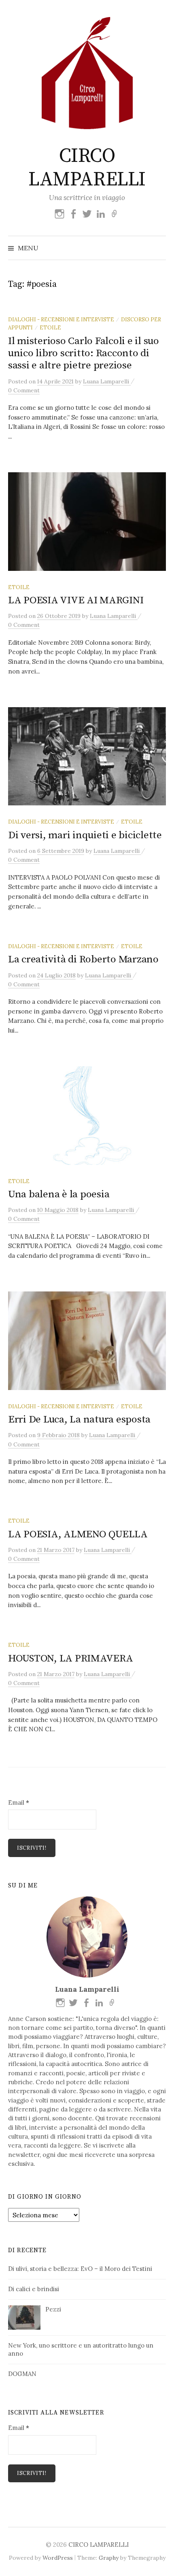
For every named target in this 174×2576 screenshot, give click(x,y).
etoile (50, 327)
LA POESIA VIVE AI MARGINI (76, 600)
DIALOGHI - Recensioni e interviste (61, 319)
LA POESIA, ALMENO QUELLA (78, 1534)
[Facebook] (73, 214)
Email (19, 1802)
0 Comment (24, 390)
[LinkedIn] (101, 214)
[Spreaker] (115, 214)
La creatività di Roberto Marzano (83, 959)
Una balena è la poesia (59, 1194)
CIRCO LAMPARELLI (87, 168)
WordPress (58, 2558)
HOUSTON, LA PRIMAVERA (71, 1658)
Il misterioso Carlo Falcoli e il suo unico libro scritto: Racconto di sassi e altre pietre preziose (84, 353)
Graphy (109, 2558)
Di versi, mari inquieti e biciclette (85, 835)
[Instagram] (59, 214)
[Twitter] (87, 214)
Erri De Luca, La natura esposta (79, 1419)
